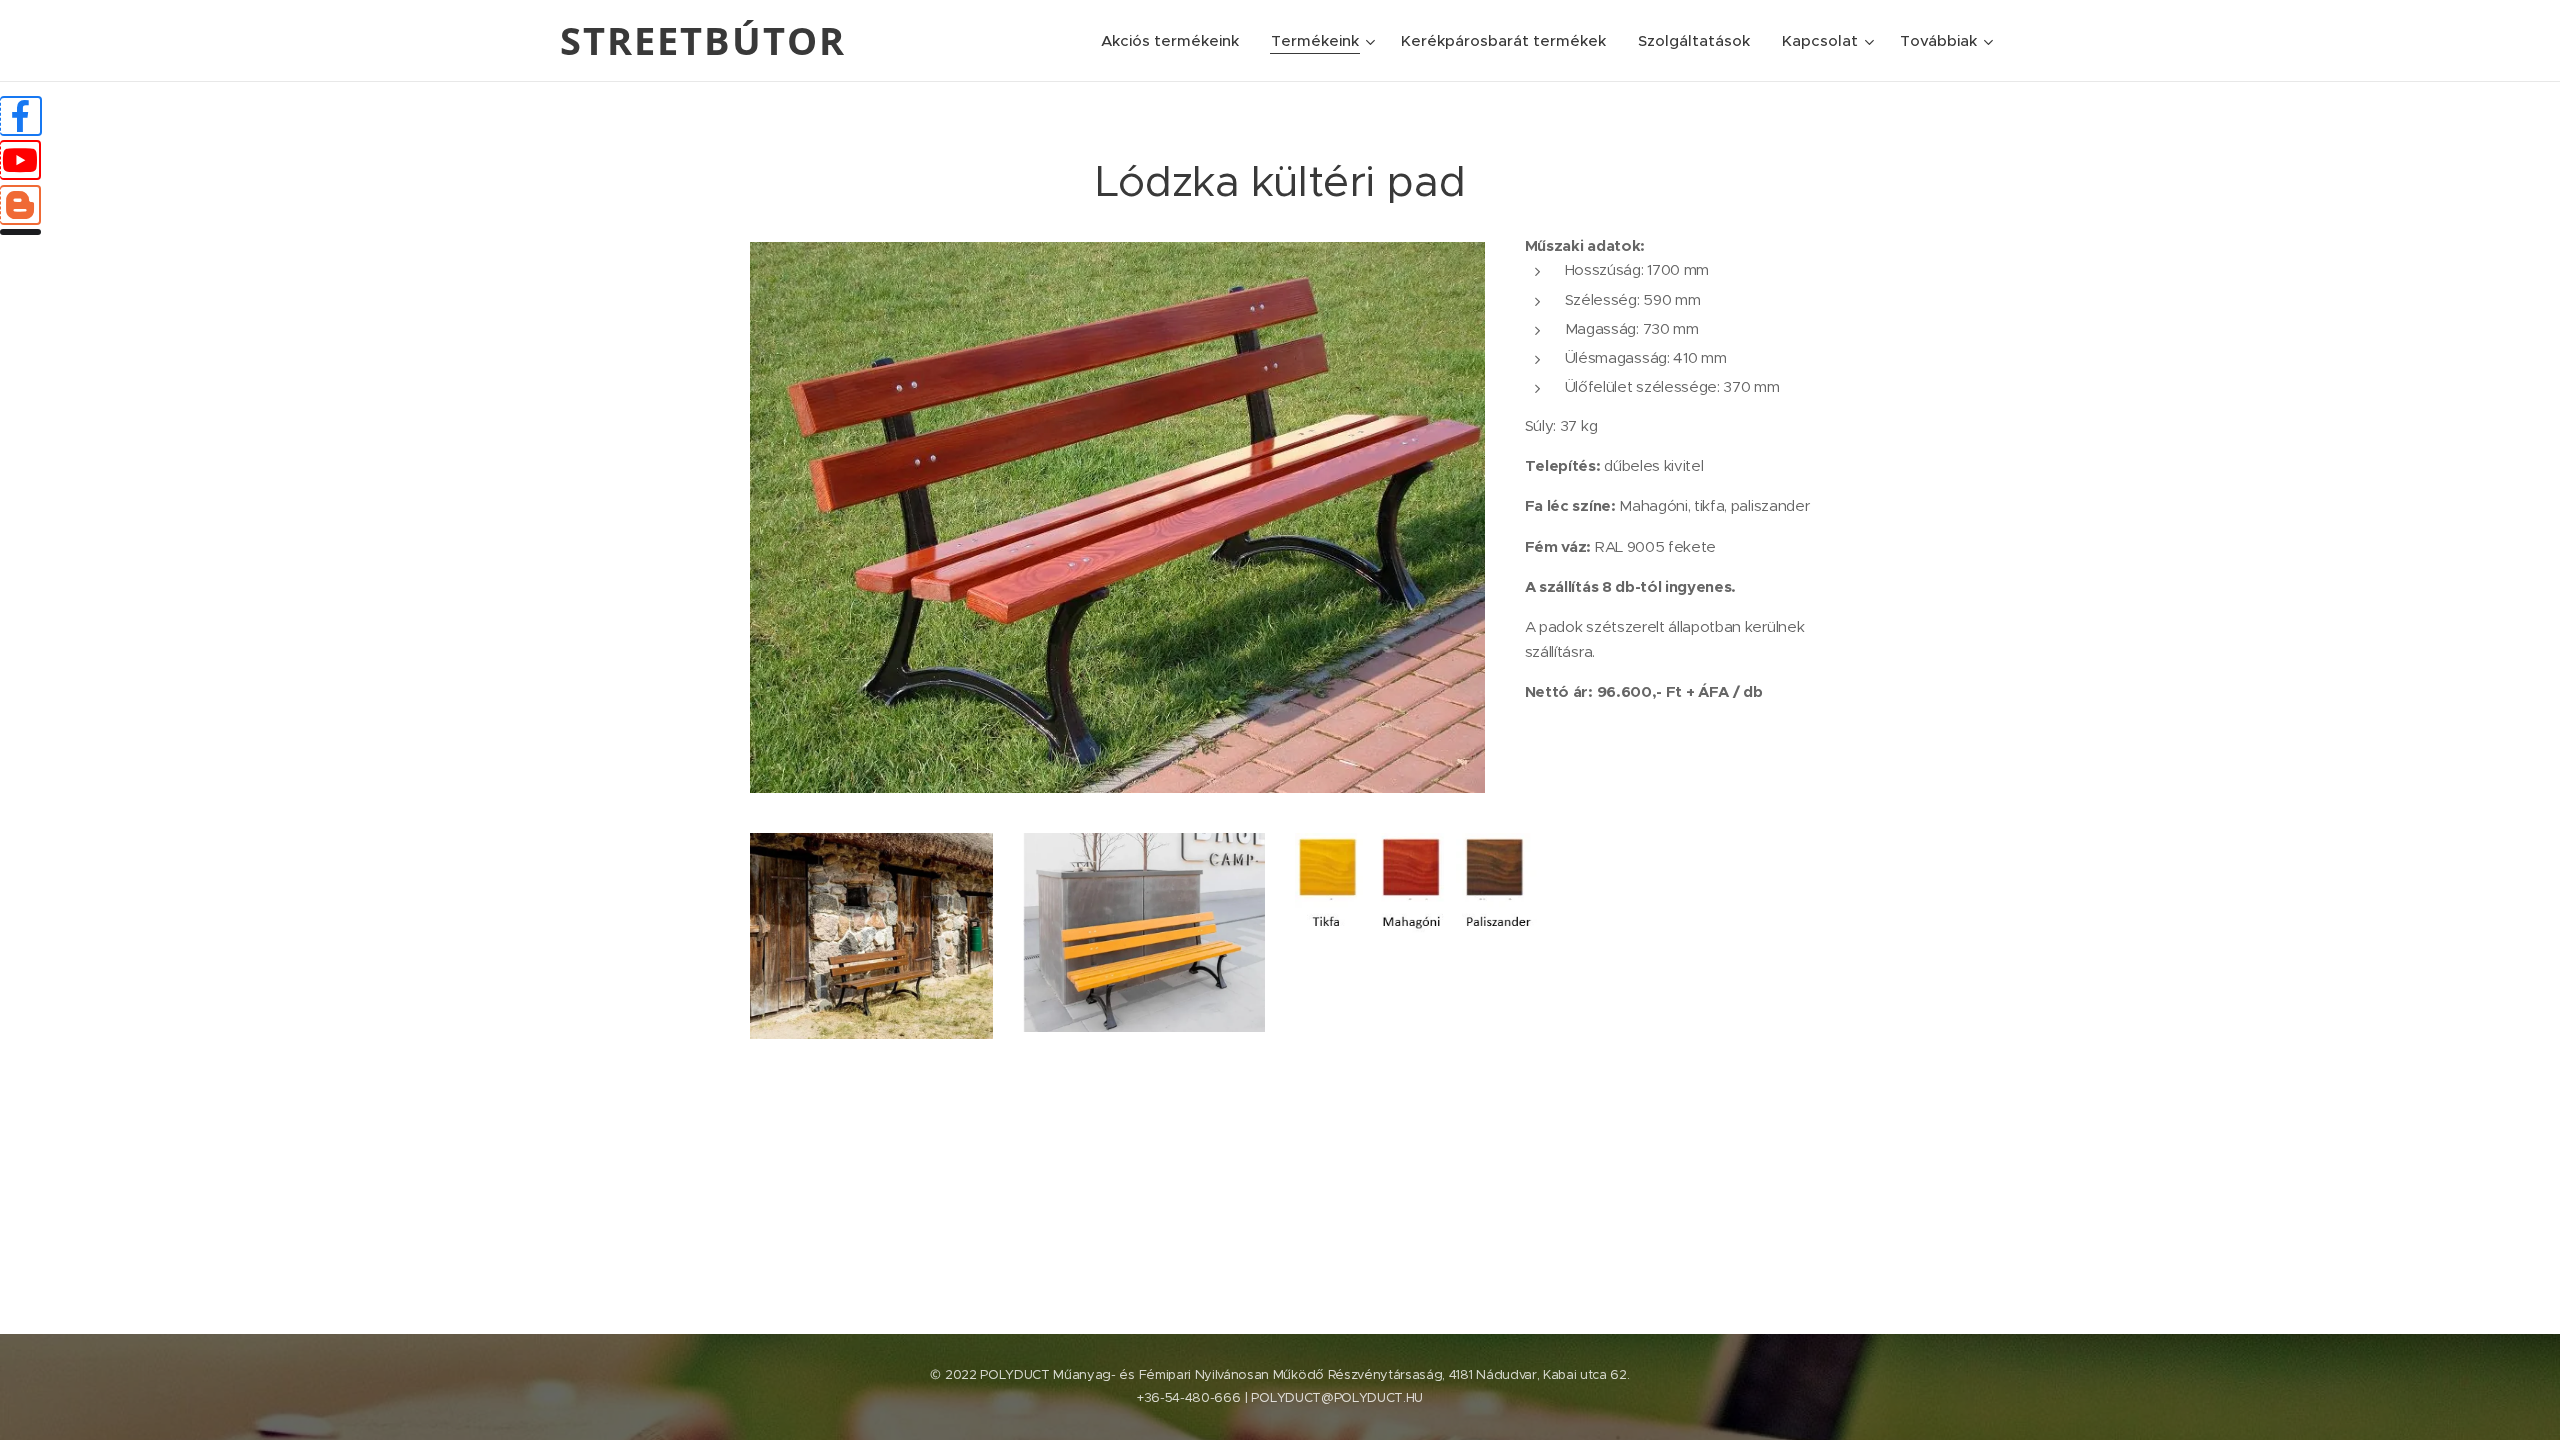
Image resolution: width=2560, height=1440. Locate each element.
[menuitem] (1175, 41)
